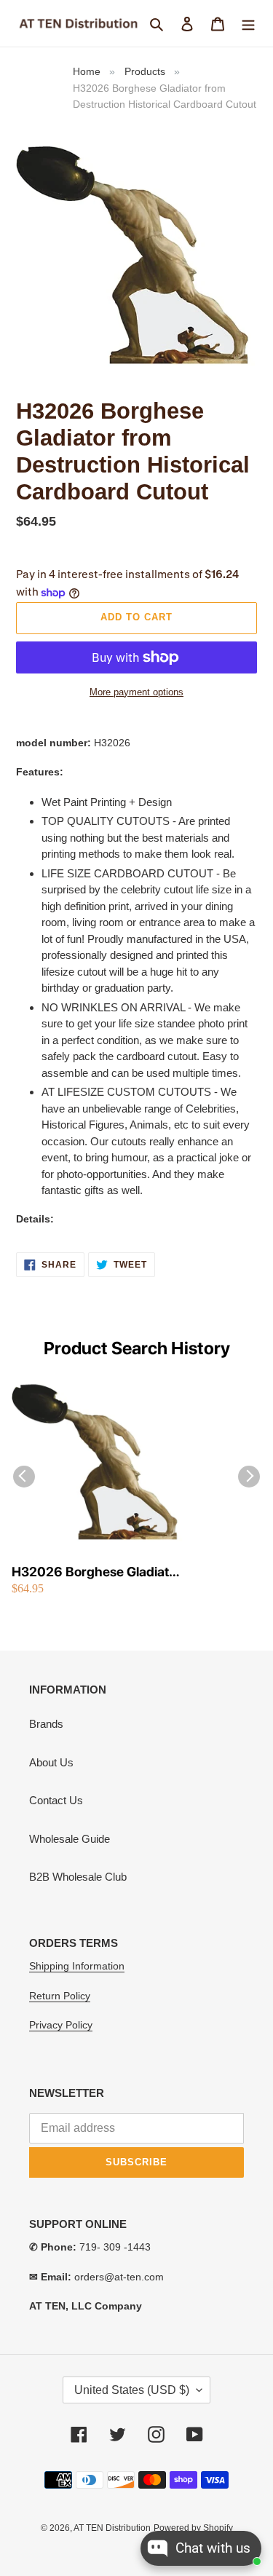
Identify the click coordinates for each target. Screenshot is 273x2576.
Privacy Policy (61, 2025)
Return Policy (60, 1996)
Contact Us (56, 1800)
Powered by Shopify (193, 2528)
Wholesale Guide (70, 1839)
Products (145, 71)
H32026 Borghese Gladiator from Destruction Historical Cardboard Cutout (96, 1572)
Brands (46, 1724)
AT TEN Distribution (112, 2528)
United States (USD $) (132, 2390)
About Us (51, 1762)
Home (87, 71)
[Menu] (248, 24)
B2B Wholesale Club (78, 1877)
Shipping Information (77, 1966)
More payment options (136, 692)
